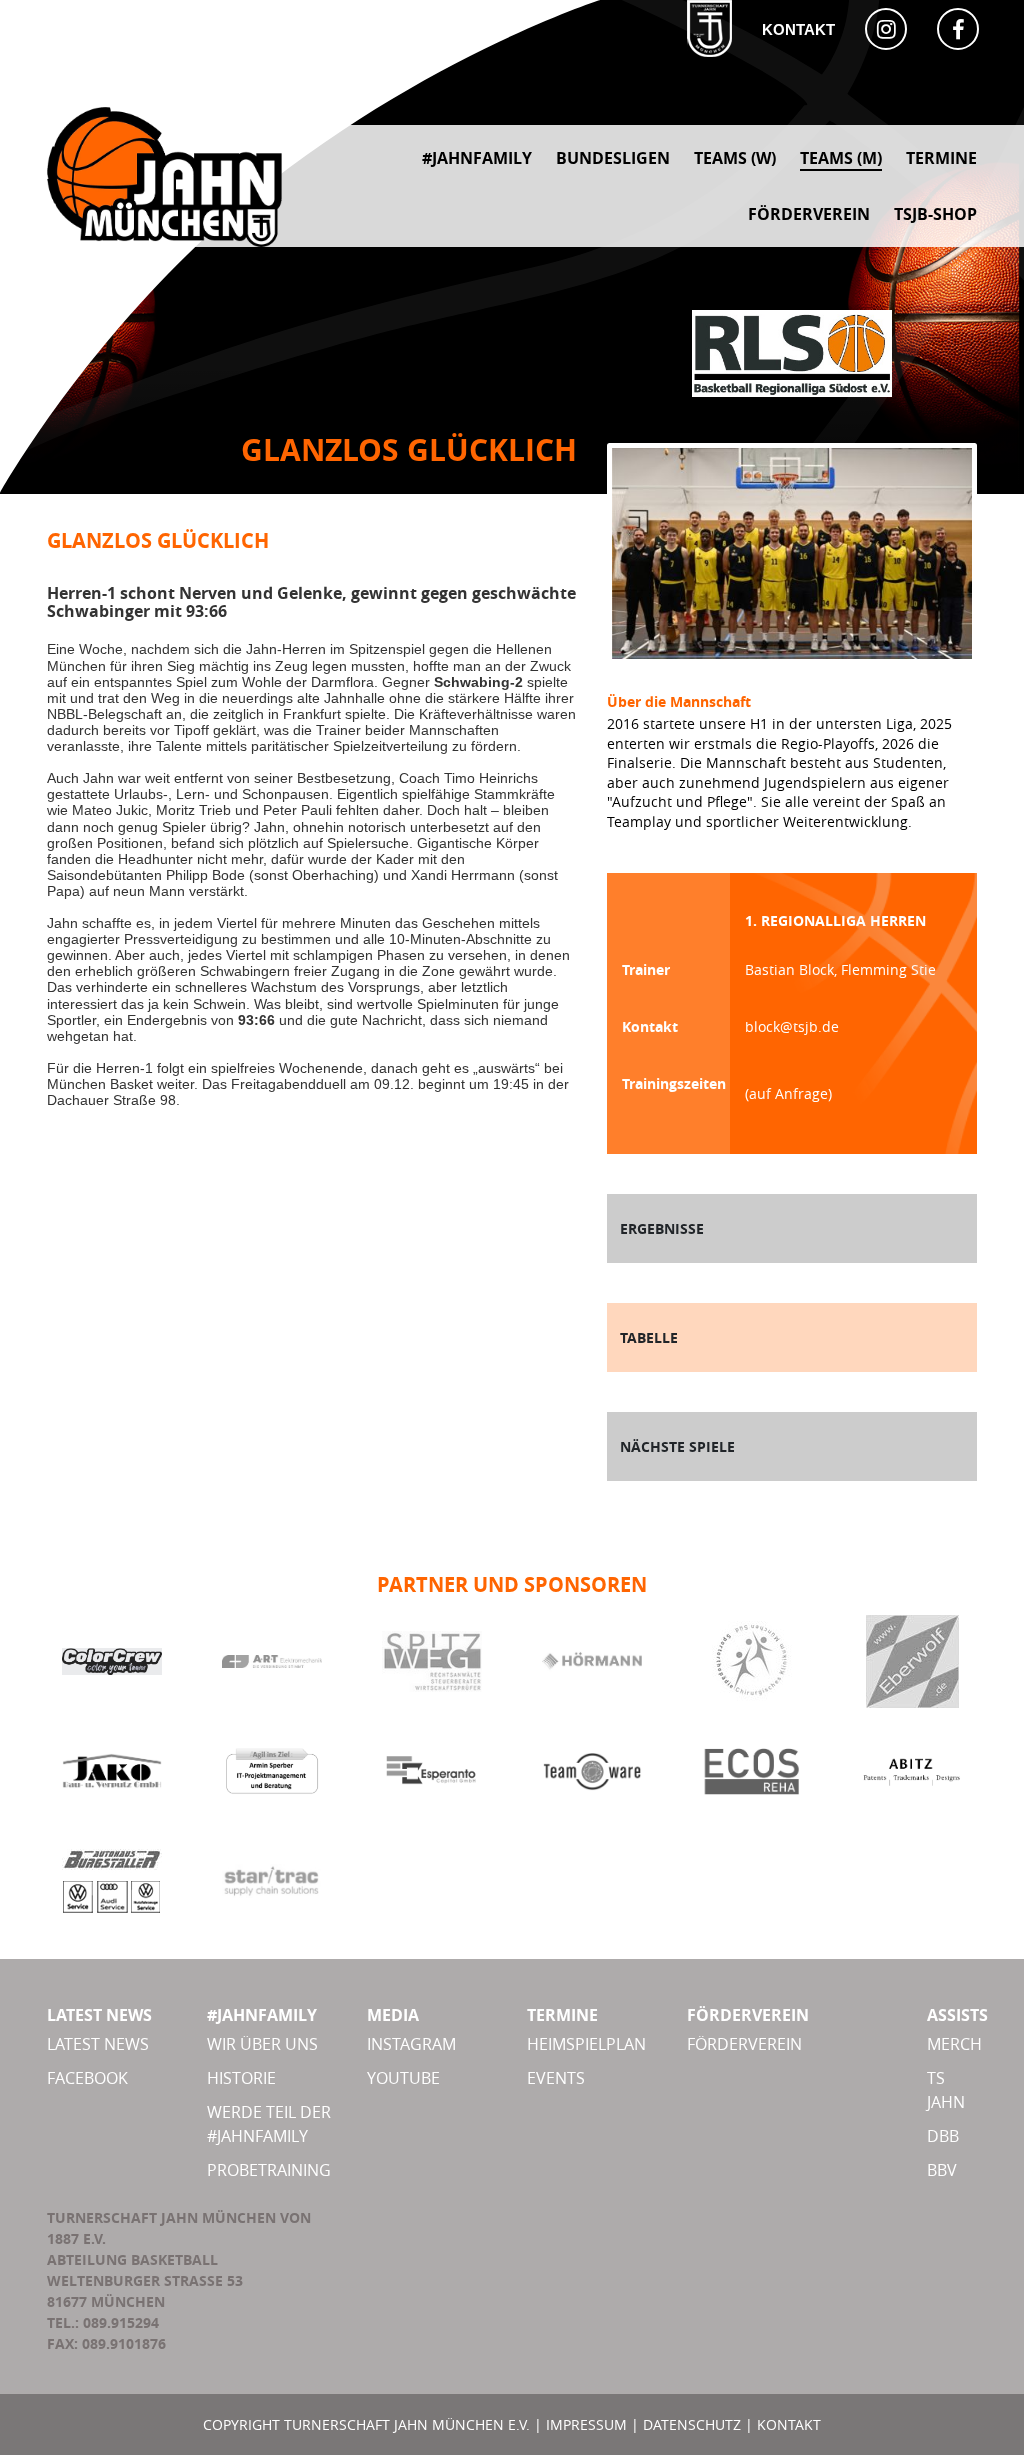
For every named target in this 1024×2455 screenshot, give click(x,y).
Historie (241, 2078)
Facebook (87, 2078)
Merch (954, 2044)
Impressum (586, 2424)
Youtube (403, 2078)
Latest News (98, 2044)
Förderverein (744, 2044)
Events (556, 2078)
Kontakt (798, 29)
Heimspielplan (586, 2044)
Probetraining (269, 2170)
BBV (942, 2170)
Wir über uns (262, 2044)
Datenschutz (692, 2424)
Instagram (411, 2044)
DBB (943, 2136)
